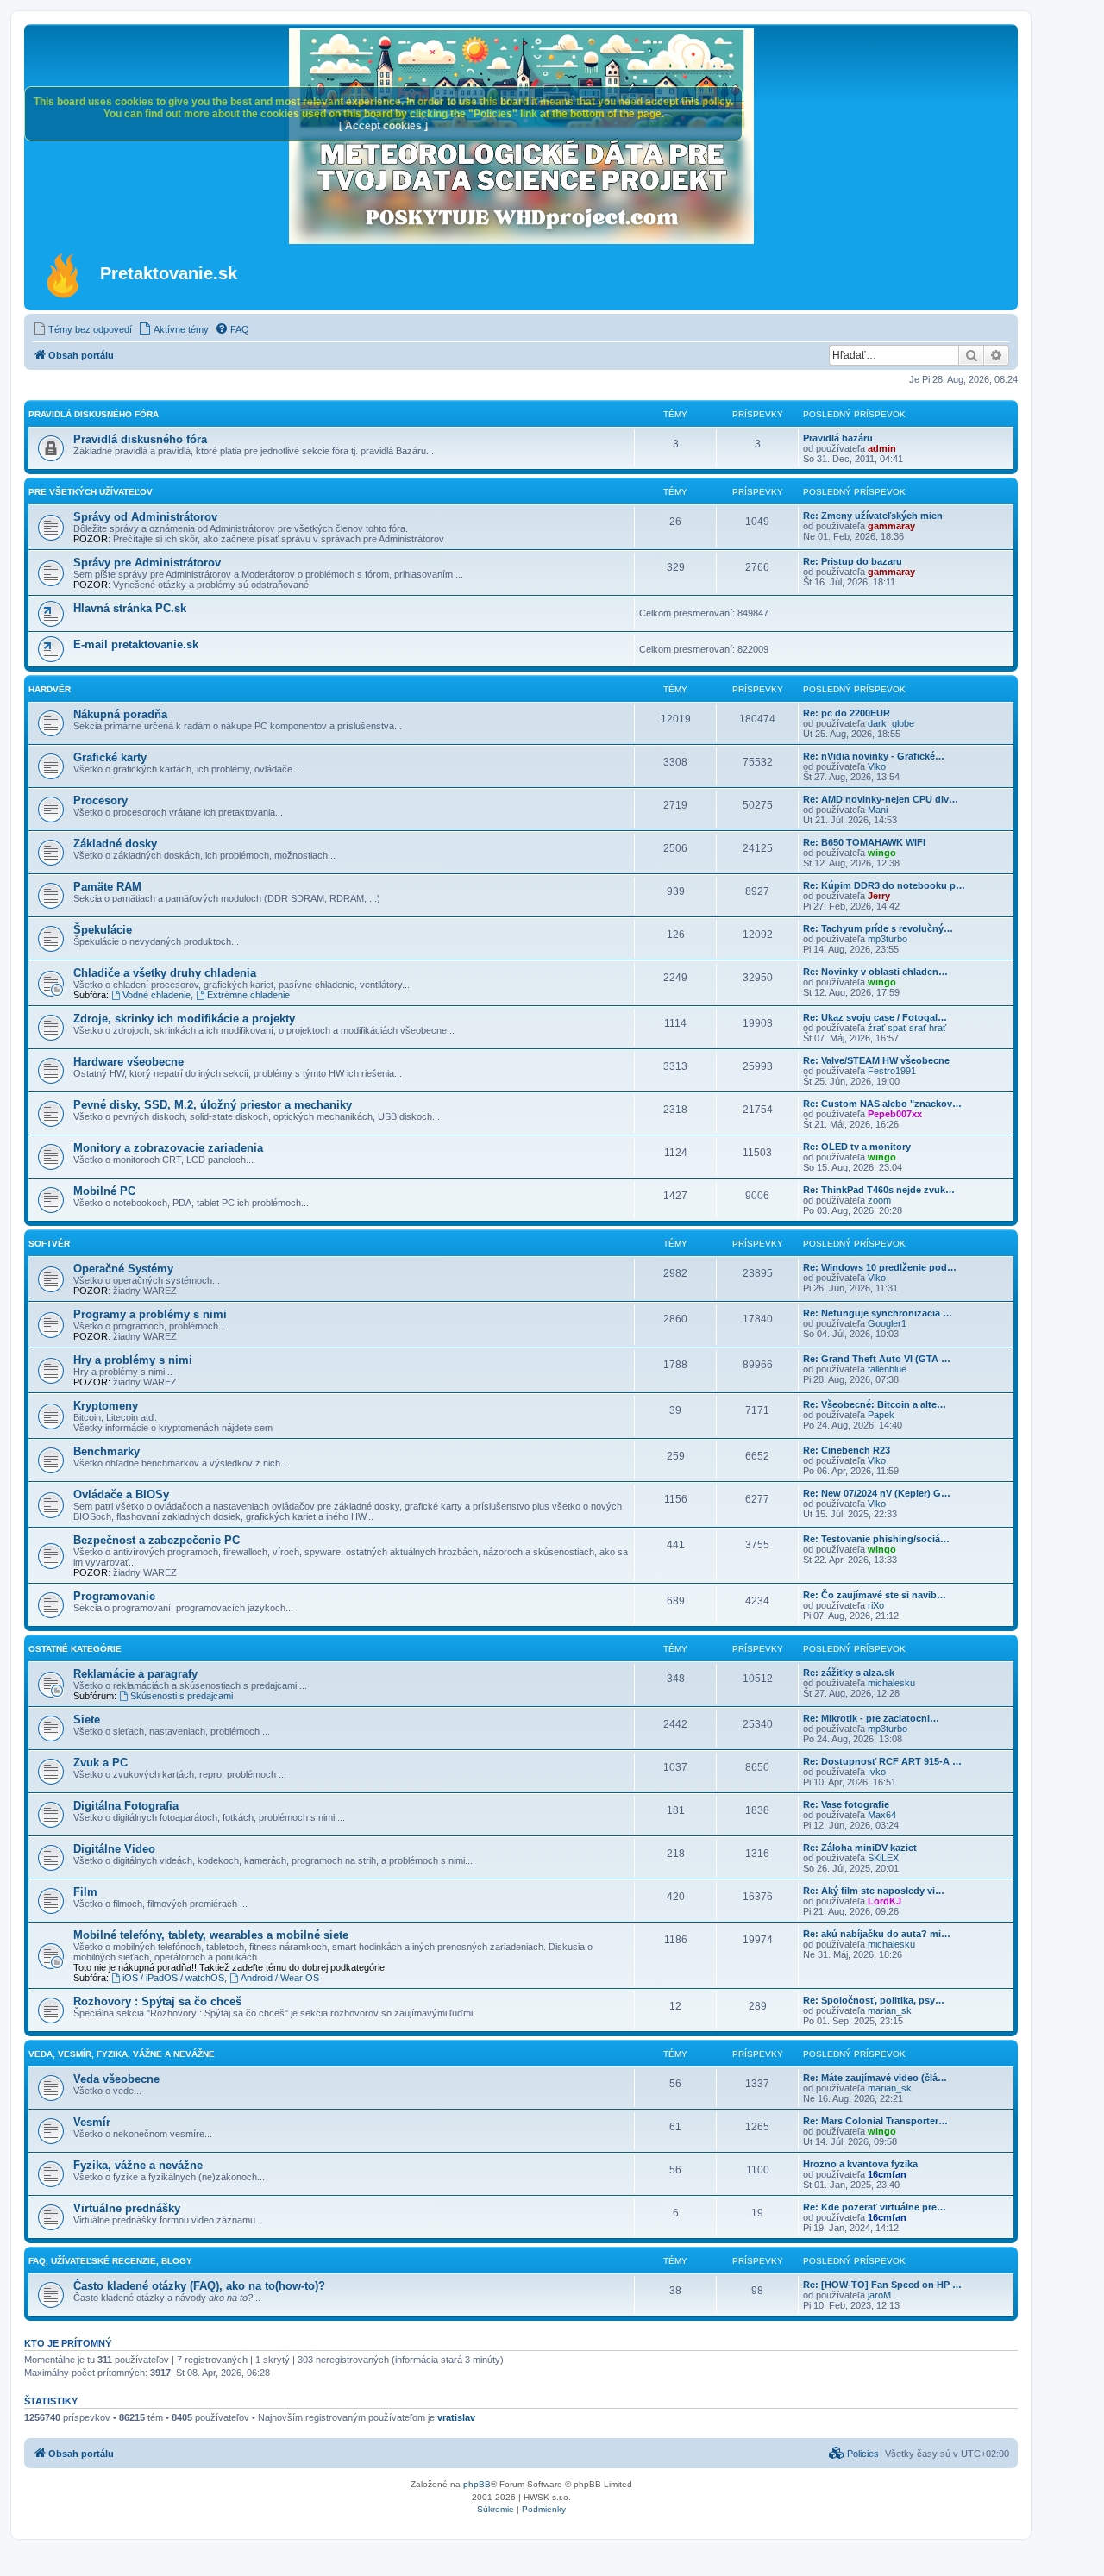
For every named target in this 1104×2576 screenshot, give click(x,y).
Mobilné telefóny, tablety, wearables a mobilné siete (211, 1935)
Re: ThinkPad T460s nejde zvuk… (879, 1190)
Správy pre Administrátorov (147, 563)
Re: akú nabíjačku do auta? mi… (877, 1934)
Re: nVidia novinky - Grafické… (874, 756)
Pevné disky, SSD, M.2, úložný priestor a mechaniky (213, 1105)
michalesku (891, 1683)
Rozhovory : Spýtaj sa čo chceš (157, 2001)
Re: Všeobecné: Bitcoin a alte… (875, 1404)
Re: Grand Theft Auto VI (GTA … (877, 1359)
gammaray (891, 526)
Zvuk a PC (100, 1763)
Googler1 (887, 1323)
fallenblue (887, 1369)
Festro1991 (892, 1071)
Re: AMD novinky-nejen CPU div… (881, 799)
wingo (882, 853)
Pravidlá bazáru (838, 438)
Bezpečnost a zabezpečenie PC (157, 1540)
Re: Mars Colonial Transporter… (875, 2121)
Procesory (100, 800)
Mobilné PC (104, 1191)
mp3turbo (888, 939)
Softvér (49, 1244)
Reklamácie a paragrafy (135, 1674)
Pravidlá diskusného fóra (94, 414)
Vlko (877, 766)
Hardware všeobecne (129, 1062)
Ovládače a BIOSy (121, 1494)
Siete (87, 1719)
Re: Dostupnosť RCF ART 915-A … (882, 1761)
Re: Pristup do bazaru (853, 561)
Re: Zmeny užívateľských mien (873, 516)
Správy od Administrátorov (145, 517)
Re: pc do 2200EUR (847, 713)
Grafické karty (110, 757)
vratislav (456, 2417)
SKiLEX (883, 1858)
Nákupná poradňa (120, 714)
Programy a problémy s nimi (150, 1314)
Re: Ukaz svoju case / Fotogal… (875, 1017)
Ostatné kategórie (75, 1649)
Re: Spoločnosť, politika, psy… (874, 2000)
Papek (881, 1415)
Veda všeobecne (116, 2079)
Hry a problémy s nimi (133, 1360)
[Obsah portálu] (64, 275)
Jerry (879, 896)
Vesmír (92, 2122)
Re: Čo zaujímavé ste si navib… (875, 1595)
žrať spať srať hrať (907, 1028)
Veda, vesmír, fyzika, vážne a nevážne (122, 2054)
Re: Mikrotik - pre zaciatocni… (871, 1718)
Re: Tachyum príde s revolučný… (878, 928)
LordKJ (884, 1901)
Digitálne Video (114, 1849)
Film (85, 1892)
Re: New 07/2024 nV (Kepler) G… (877, 1493)
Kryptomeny (106, 1406)
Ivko (877, 1772)
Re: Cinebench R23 (847, 1450)
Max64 (882, 1815)
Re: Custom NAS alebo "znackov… (882, 1104)
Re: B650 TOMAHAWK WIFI (864, 842)
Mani (878, 810)
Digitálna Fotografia (126, 1806)
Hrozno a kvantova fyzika (860, 2164)
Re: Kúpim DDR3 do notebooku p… (884, 885)
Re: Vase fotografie (846, 1804)
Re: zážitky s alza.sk (849, 1673)
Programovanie (114, 1596)
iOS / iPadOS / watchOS (173, 1978)
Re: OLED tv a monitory (857, 1147)
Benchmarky (107, 1451)
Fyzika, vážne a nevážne (138, 2165)
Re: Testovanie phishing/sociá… (876, 1539)
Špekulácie (103, 930)
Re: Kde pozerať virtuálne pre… (875, 2207)
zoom (879, 1200)
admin (882, 448)
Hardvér (50, 689)
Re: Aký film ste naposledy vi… (874, 1891)
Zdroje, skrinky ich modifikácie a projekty (184, 1019)
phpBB (477, 2484)
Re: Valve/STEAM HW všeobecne (876, 1060)
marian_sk (890, 2010)
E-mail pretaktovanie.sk (136, 644)
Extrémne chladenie (248, 995)
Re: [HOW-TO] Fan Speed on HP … (882, 2285)
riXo (876, 1605)
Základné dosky (115, 844)
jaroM (879, 2295)
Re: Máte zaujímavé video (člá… (875, 2078)
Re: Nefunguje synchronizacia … (878, 1313)
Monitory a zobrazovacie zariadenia (168, 1148)
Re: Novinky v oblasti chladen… (875, 972)
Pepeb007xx (895, 1114)
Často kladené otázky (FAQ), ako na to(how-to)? (199, 2286)
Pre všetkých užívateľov (91, 492)
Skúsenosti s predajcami (182, 1696)
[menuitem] (82, 329)
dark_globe (891, 723)
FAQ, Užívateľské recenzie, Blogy (110, 2261)
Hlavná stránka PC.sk (130, 608)
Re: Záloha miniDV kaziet (860, 1848)
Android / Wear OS (280, 1978)
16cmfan (887, 2174)
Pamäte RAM (107, 887)
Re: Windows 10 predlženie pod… (880, 1267)
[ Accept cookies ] (383, 126)
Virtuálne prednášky (127, 2208)
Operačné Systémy (123, 1269)
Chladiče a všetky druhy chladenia (165, 973)
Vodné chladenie (157, 995)
